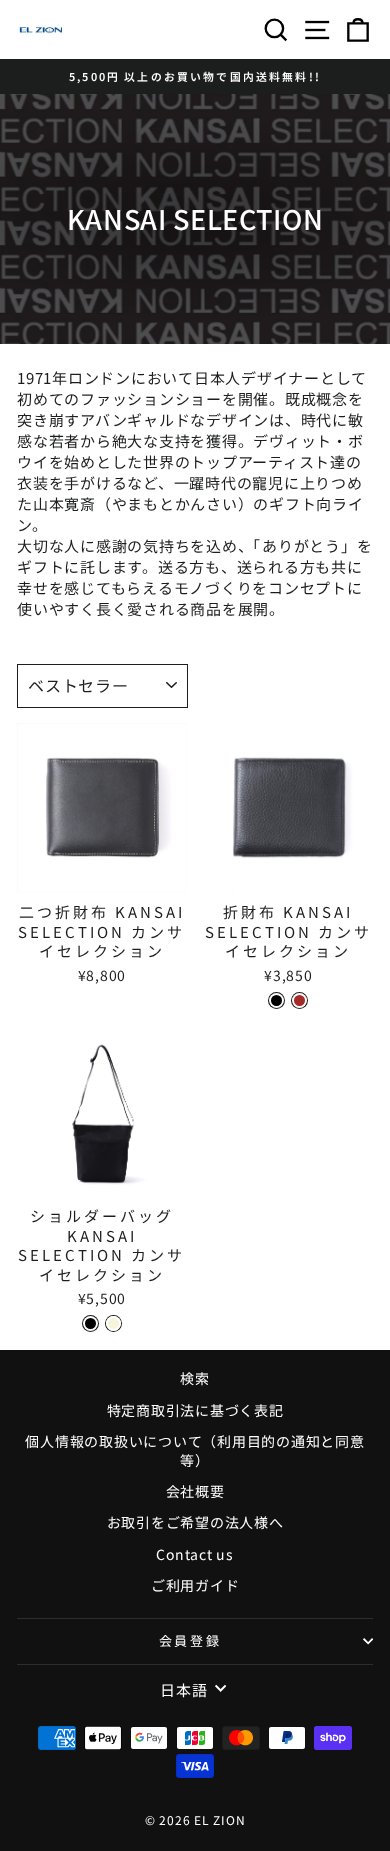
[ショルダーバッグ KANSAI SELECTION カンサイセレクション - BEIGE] (113, 1323)
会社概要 (195, 1491)
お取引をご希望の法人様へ (195, 1522)
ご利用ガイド (195, 1585)
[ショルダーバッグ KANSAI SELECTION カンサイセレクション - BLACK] (90, 1323)
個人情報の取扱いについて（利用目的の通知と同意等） (194, 1451)
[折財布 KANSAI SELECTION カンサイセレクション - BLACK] (276, 1000)
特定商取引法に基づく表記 (195, 1410)
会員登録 (190, 1640)
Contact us (195, 1554)
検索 (195, 1378)
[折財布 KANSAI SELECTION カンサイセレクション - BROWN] (299, 1000)
